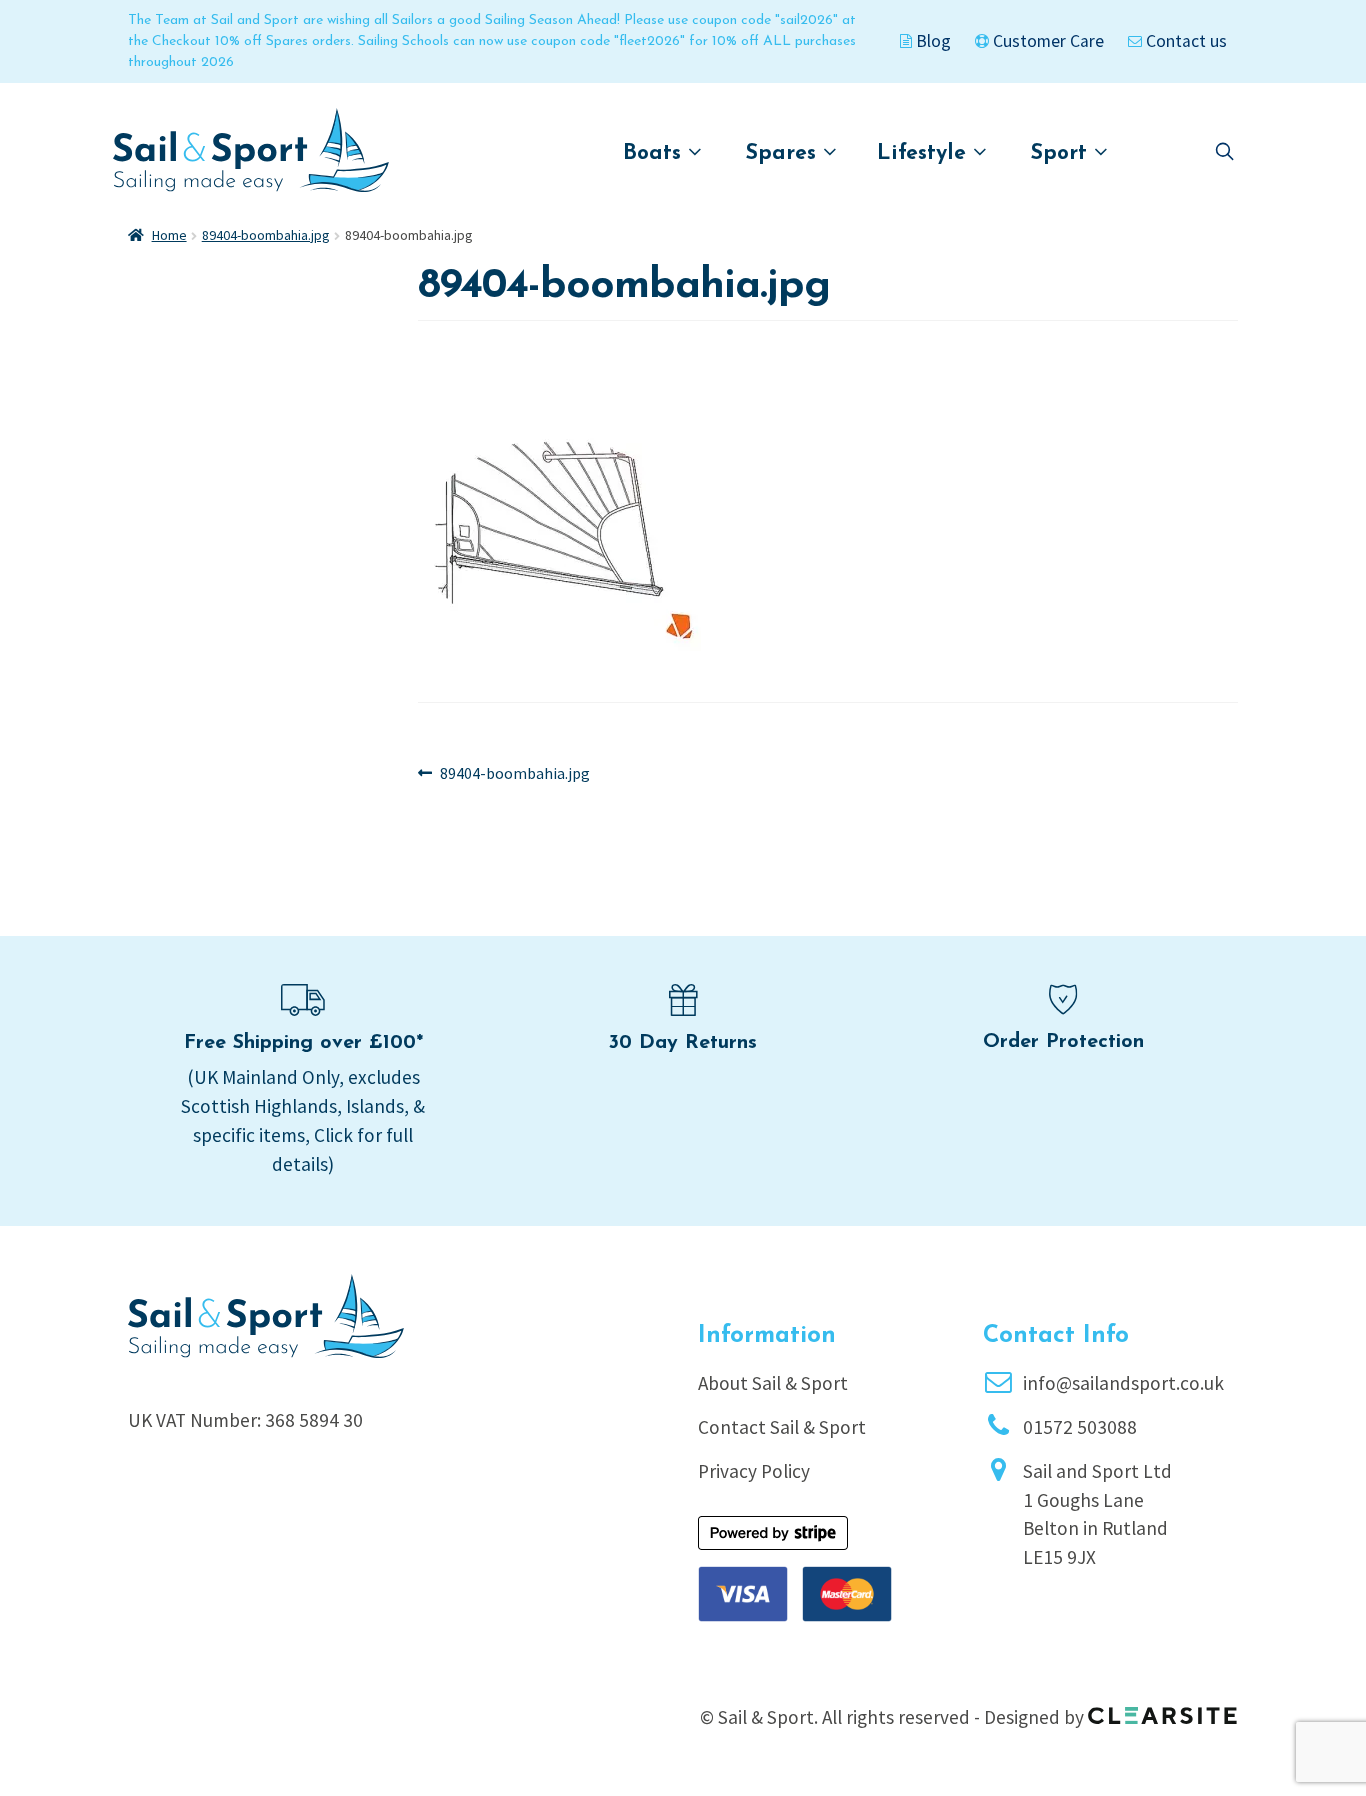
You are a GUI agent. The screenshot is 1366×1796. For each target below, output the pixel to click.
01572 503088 (1080, 1427)
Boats (655, 153)
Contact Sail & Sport (782, 1427)
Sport (1062, 153)
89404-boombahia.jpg (266, 235)
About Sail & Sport (773, 1383)
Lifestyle (925, 153)
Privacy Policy (754, 1471)
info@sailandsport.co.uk (1123, 1383)
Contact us (1184, 41)
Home (169, 235)
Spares (784, 153)
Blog (931, 41)
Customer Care (1046, 41)
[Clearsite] (1163, 1709)
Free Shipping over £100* (303, 1043)
